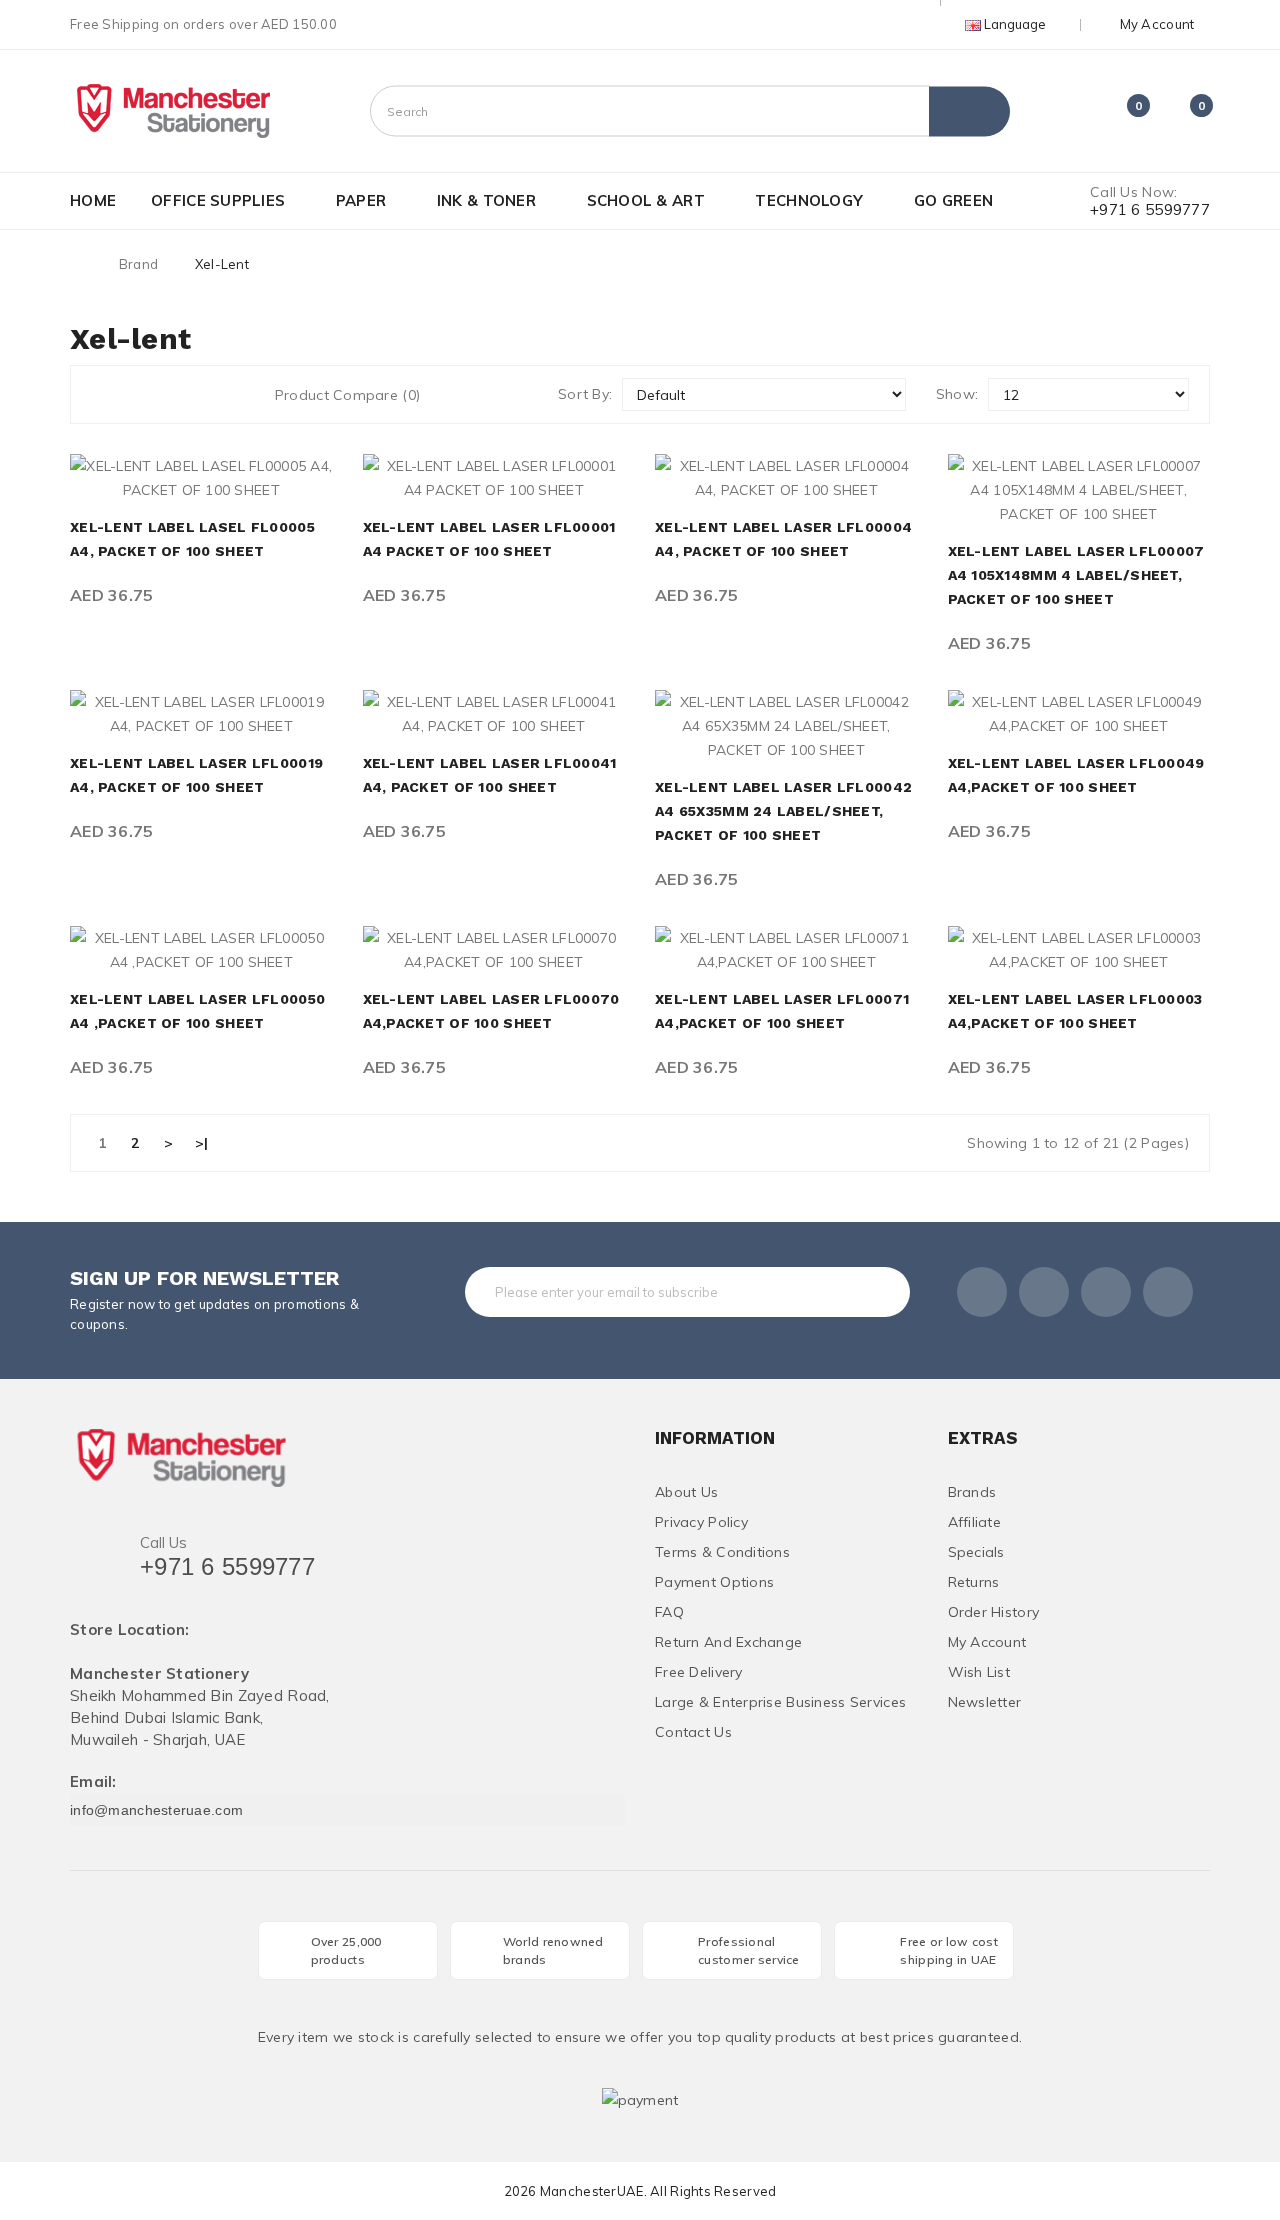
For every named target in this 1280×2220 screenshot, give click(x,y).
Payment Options (714, 1582)
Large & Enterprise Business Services (780, 1702)
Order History (994, 1612)
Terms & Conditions (722, 1552)
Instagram (1168, 1292)
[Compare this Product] (268, 479)
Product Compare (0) (347, 395)
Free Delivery (699, 1672)
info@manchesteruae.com (156, 1810)
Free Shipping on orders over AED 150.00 (203, 24)
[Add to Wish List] (223, 479)
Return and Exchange (728, 1642)
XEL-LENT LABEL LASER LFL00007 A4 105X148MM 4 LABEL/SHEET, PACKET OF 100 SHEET (1076, 575)
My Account (987, 1642)
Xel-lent (222, 264)
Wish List (979, 1672)
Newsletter (985, 1702)
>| (202, 1143)
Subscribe (854, 1292)
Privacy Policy (701, 1522)
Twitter (1044, 1292)
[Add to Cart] (135, 479)
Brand (138, 264)
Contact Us (693, 1732)
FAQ (669, 1612)
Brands (972, 1492)
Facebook (982, 1292)
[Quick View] (179, 479)
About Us (686, 1492)
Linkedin (1106, 1292)
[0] (1121, 114)
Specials (976, 1552)
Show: (957, 394)
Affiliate (975, 1522)
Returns (974, 1582)
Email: (93, 1782)
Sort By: (585, 394)
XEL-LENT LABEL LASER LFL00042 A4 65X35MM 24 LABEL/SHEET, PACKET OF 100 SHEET (783, 811)
